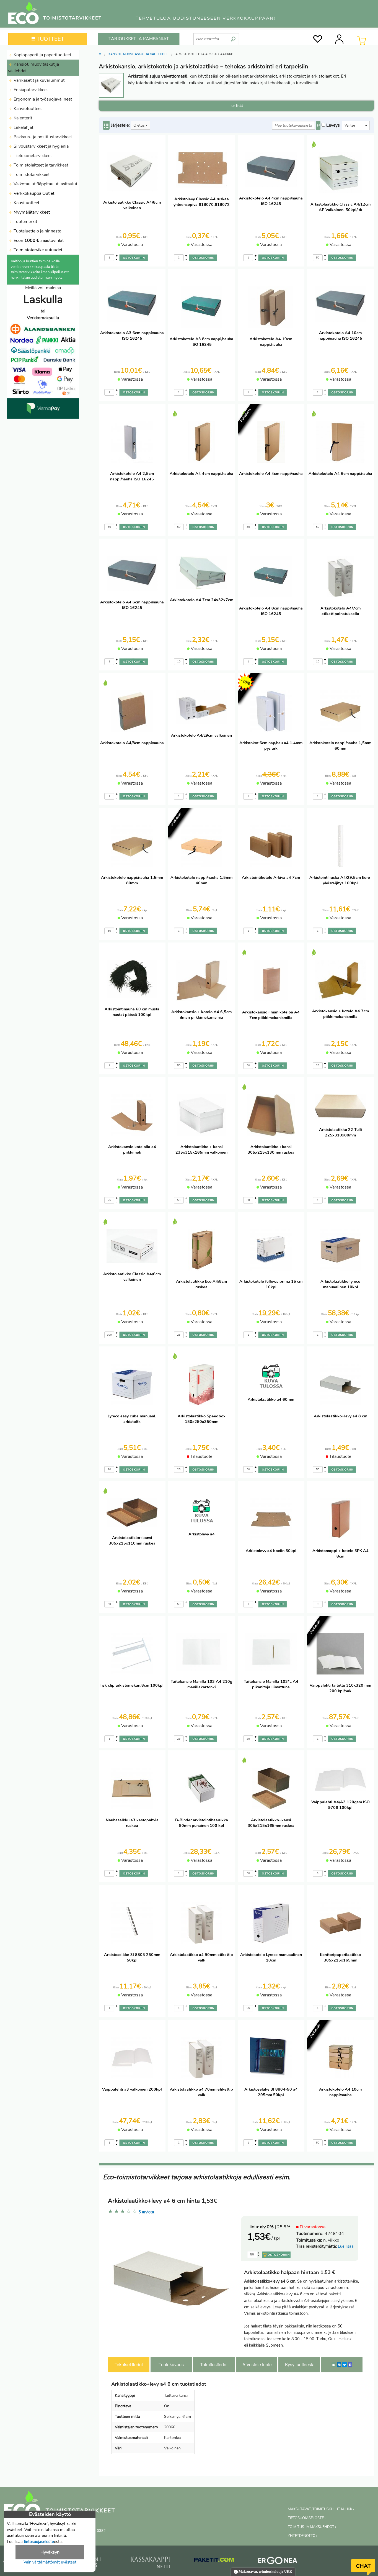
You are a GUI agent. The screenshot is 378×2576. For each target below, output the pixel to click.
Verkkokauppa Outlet (33, 193)
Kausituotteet (26, 203)
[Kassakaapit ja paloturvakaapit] (150, 2564)
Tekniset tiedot (129, 2364)
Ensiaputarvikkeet (30, 90)
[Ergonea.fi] (278, 2562)
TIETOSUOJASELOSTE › (307, 2518)
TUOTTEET (50, 39)
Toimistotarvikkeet (31, 175)
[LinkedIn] (339, 2365)
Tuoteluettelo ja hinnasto (37, 231)
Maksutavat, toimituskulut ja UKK (265, 2572)
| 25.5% (275, 2227)
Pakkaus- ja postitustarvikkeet (42, 137)
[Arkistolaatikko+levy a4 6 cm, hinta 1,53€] (173, 2277)
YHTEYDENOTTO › (302, 2536)
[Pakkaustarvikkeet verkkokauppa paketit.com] (214, 2561)
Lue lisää (346, 2246)
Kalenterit (22, 118)
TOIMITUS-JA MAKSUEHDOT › (312, 2527)
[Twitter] (345, 2365)
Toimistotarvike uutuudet (37, 250)
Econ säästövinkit (39, 240)
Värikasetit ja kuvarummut (38, 80)
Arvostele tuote (257, 2364)
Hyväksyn (50, 2552)
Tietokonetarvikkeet (32, 156)
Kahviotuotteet (27, 109)
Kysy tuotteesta (300, 2364)
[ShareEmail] (334, 2365)
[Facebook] (350, 2365)
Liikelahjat (23, 127)
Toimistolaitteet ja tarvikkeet (40, 165)
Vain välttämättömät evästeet (50, 2562)
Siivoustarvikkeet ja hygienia (41, 146)
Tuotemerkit (25, 222)
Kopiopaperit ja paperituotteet (42, 55)
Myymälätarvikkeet (31, 212)
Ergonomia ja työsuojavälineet (42, 99)
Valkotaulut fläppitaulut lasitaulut (45, 184)
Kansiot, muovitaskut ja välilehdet (33, 68)
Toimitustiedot (214, 2364)
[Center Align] (106, 125)
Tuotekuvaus (171, 2364)
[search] (233, 37)
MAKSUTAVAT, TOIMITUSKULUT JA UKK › (321, 2509)
